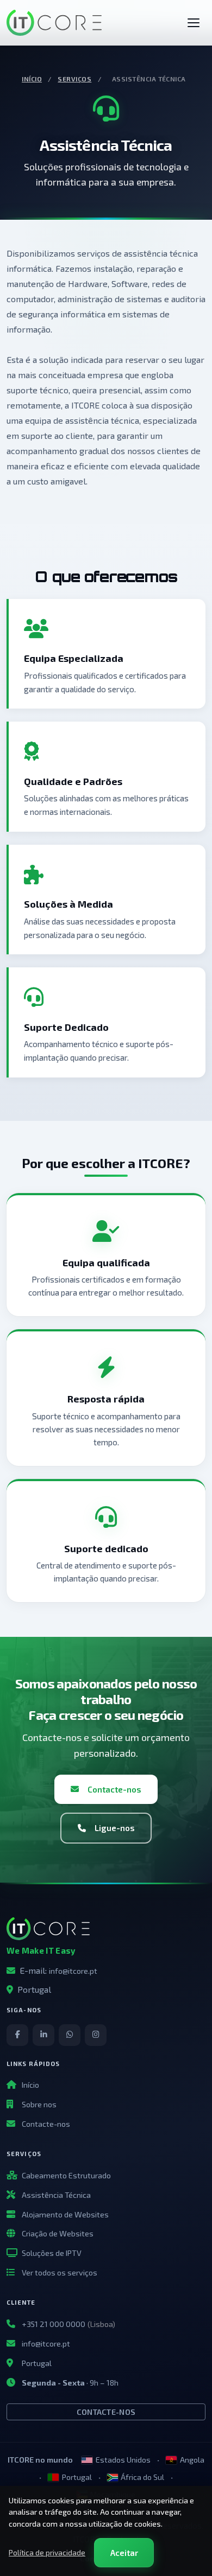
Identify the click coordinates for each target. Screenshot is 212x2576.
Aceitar (124, 2553)
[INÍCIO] (194, 23)
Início (32, 79)
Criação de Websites (58, 2233)
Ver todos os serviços (60, 2272)
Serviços (74, 79)
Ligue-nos (115, 1828)
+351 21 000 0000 (54, 2324)
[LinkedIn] (43, 2035)
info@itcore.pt (73, 1971)
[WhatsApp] (70, 2035)
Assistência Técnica (56, 2195)
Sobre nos (39, 2104)
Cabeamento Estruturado (66, 2175)
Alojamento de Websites (65, 2214)
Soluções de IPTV (52, 2253)
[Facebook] (17, 2035)
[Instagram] (96, 2035)
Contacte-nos (114, 1789)
